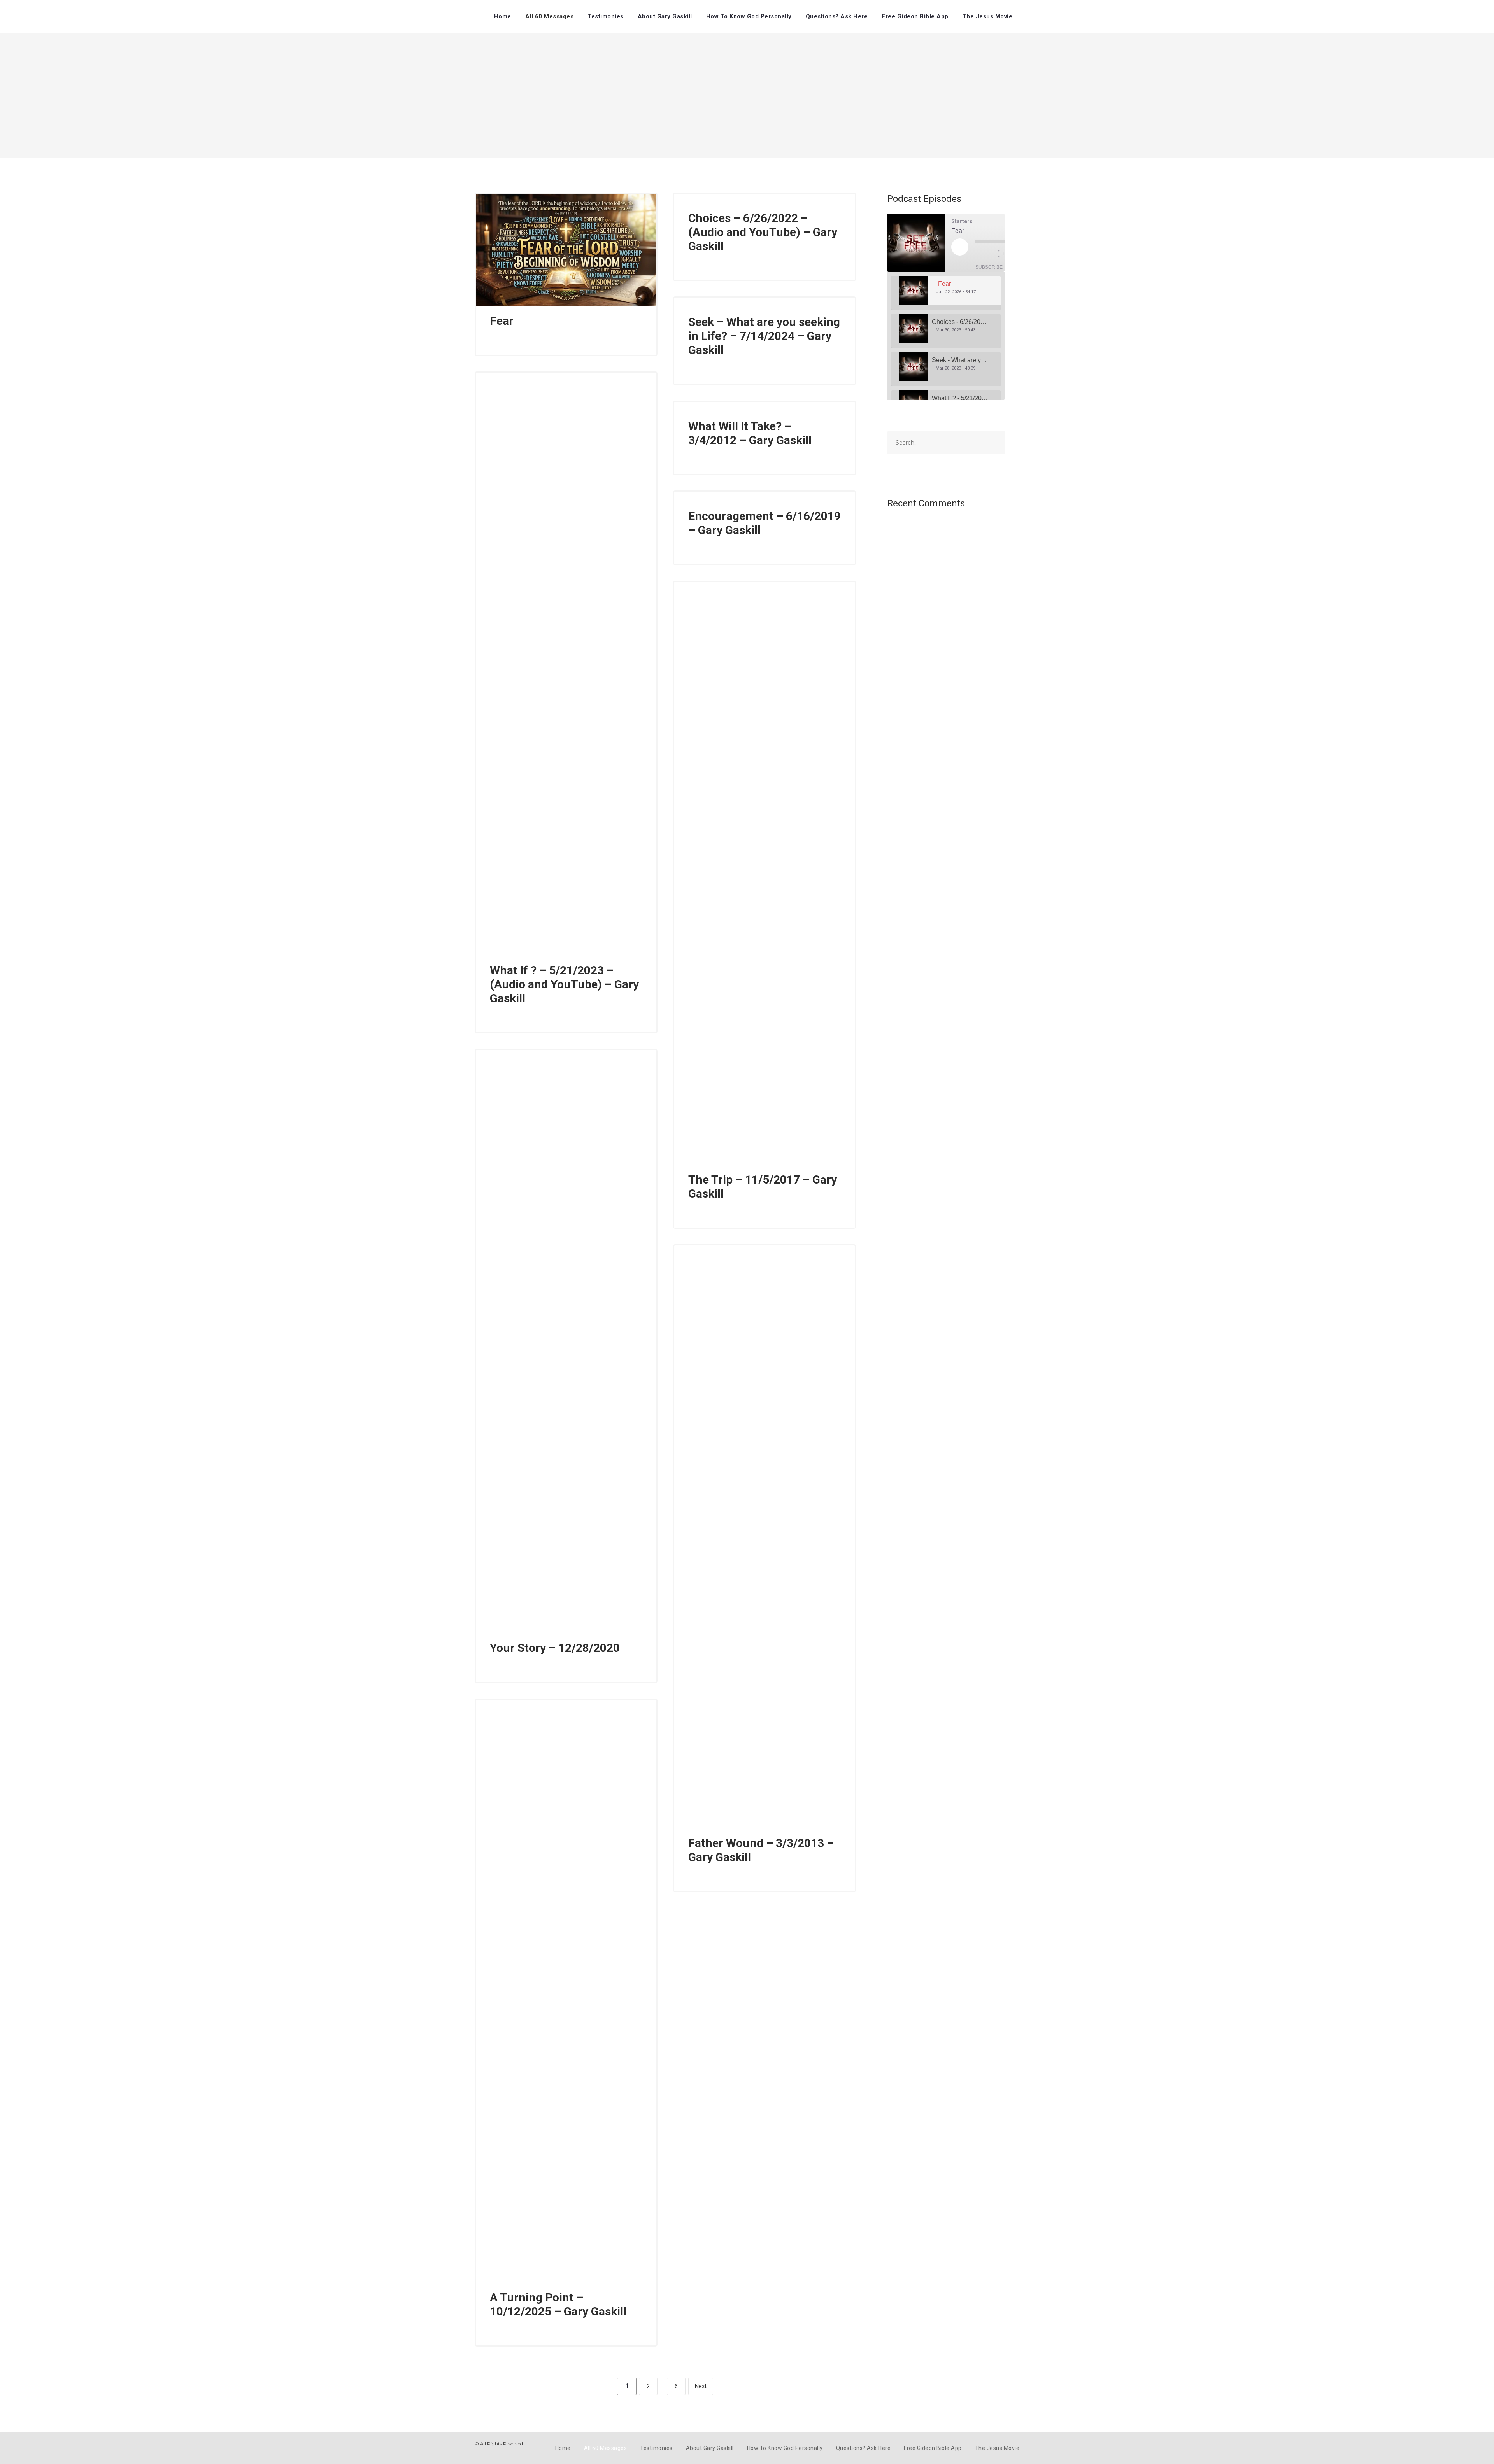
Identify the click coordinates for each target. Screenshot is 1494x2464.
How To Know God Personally (749, 16)
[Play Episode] (960, 247)
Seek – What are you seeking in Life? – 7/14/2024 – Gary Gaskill (764, 336)
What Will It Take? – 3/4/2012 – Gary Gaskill (750, 433)
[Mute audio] (978, 254)
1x (1004, 254)
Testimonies (606, 16)
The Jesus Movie (988, 16)
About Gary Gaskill (665, 16)
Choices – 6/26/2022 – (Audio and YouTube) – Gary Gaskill (763, 232)
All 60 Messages (550, 16)
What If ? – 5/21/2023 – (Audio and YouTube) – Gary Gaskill (564, 984)
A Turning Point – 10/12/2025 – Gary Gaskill (558, 2304)
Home (503, 16)
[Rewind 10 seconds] (990, 254)
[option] (946, 293)
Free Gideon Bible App (915, 16)
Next (701, 2386)
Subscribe (989, 267)
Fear (502, 321)
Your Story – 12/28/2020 (555, 1648)
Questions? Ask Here (837, 16)
